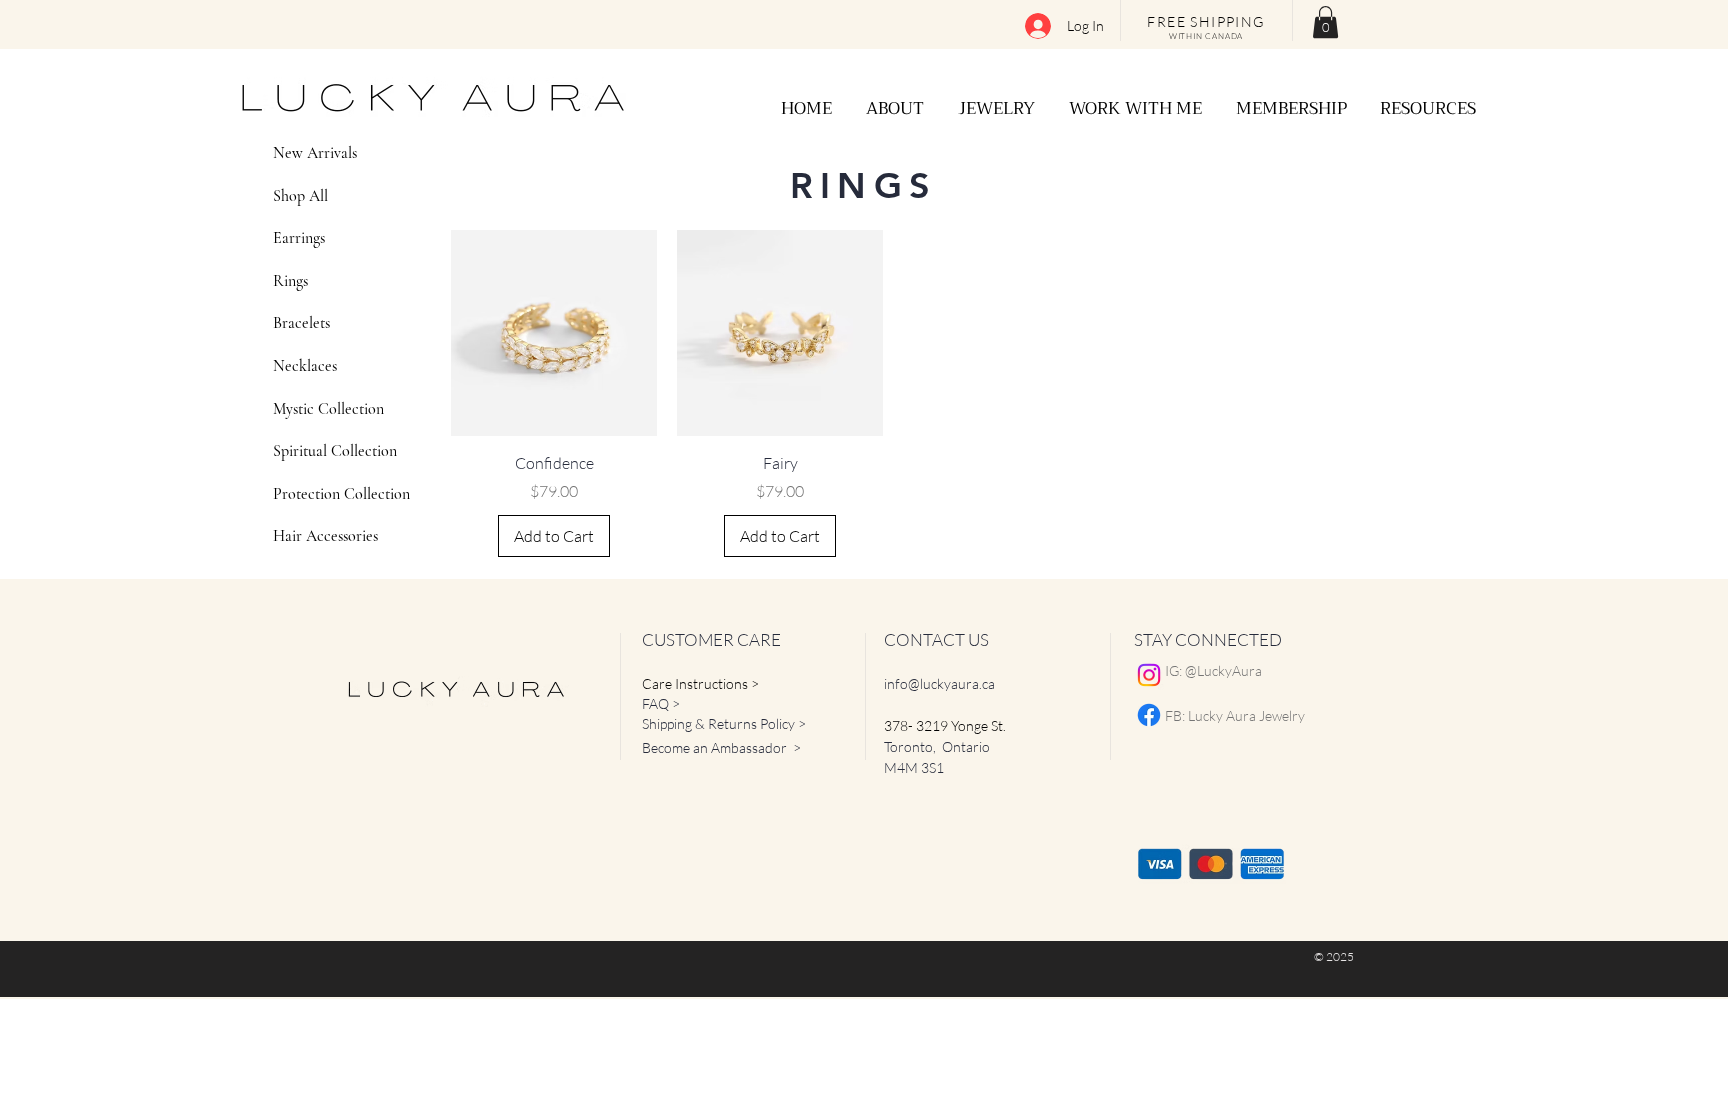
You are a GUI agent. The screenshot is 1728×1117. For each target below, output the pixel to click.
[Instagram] (1149, 675)
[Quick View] (554, 333)
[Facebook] (1149, 715)
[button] (1325, 22)
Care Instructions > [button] (700, 683)
